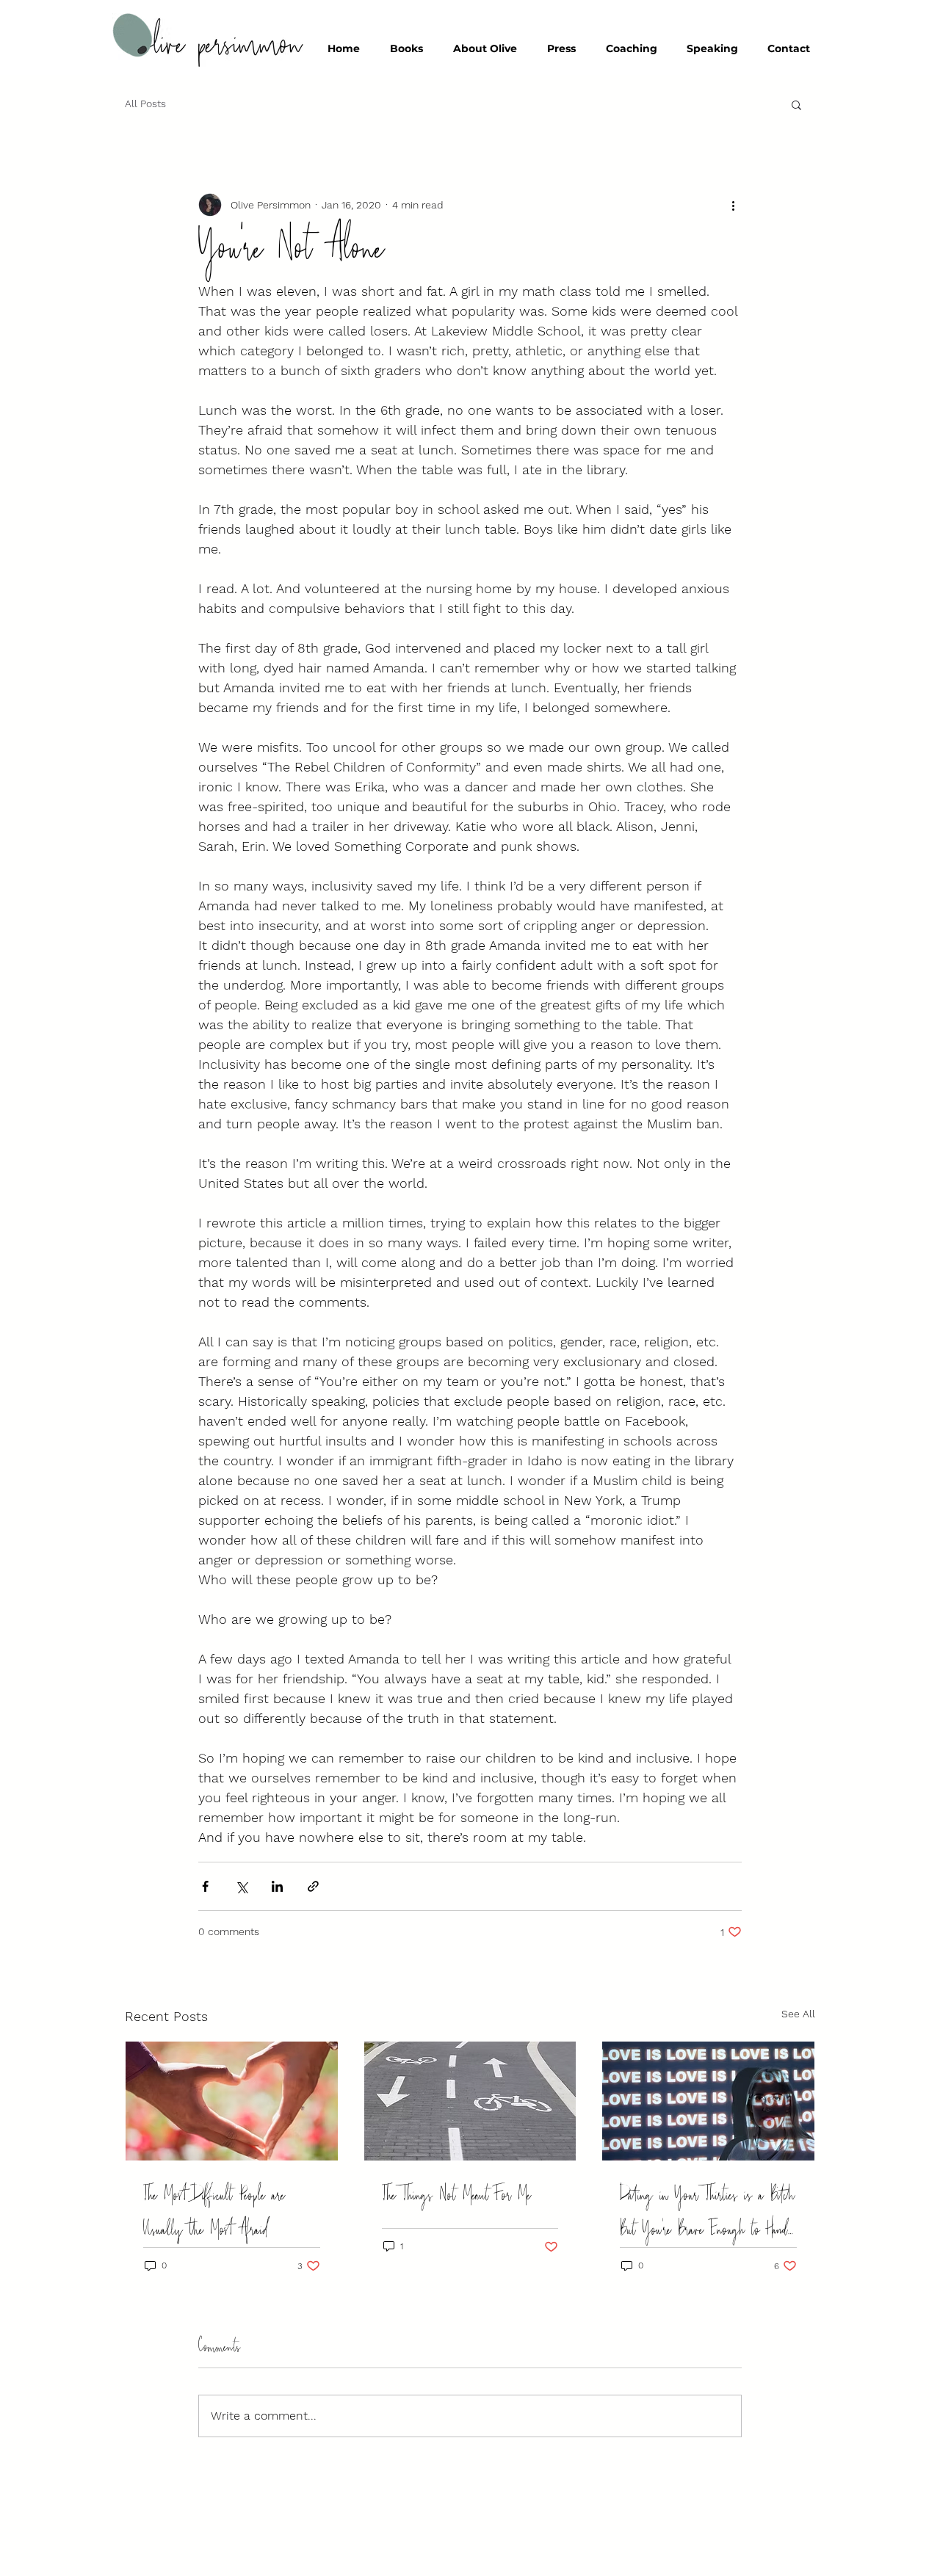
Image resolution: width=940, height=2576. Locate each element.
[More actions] (733, 205)
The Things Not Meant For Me (456, 2195)
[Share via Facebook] (205, 1886)
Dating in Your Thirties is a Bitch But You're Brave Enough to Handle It (708, 2213)
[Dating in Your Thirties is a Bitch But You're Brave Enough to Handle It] (708, 2101)
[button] (796, 104)
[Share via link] (313, 1886)
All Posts (145, 104)
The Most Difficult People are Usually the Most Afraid (214, 2213)
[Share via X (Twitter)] (241, 1886)
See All (798, 2014)
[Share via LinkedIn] (277, 1886)
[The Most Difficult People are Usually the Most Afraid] (232, 2101)
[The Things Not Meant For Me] (470, 2101)
